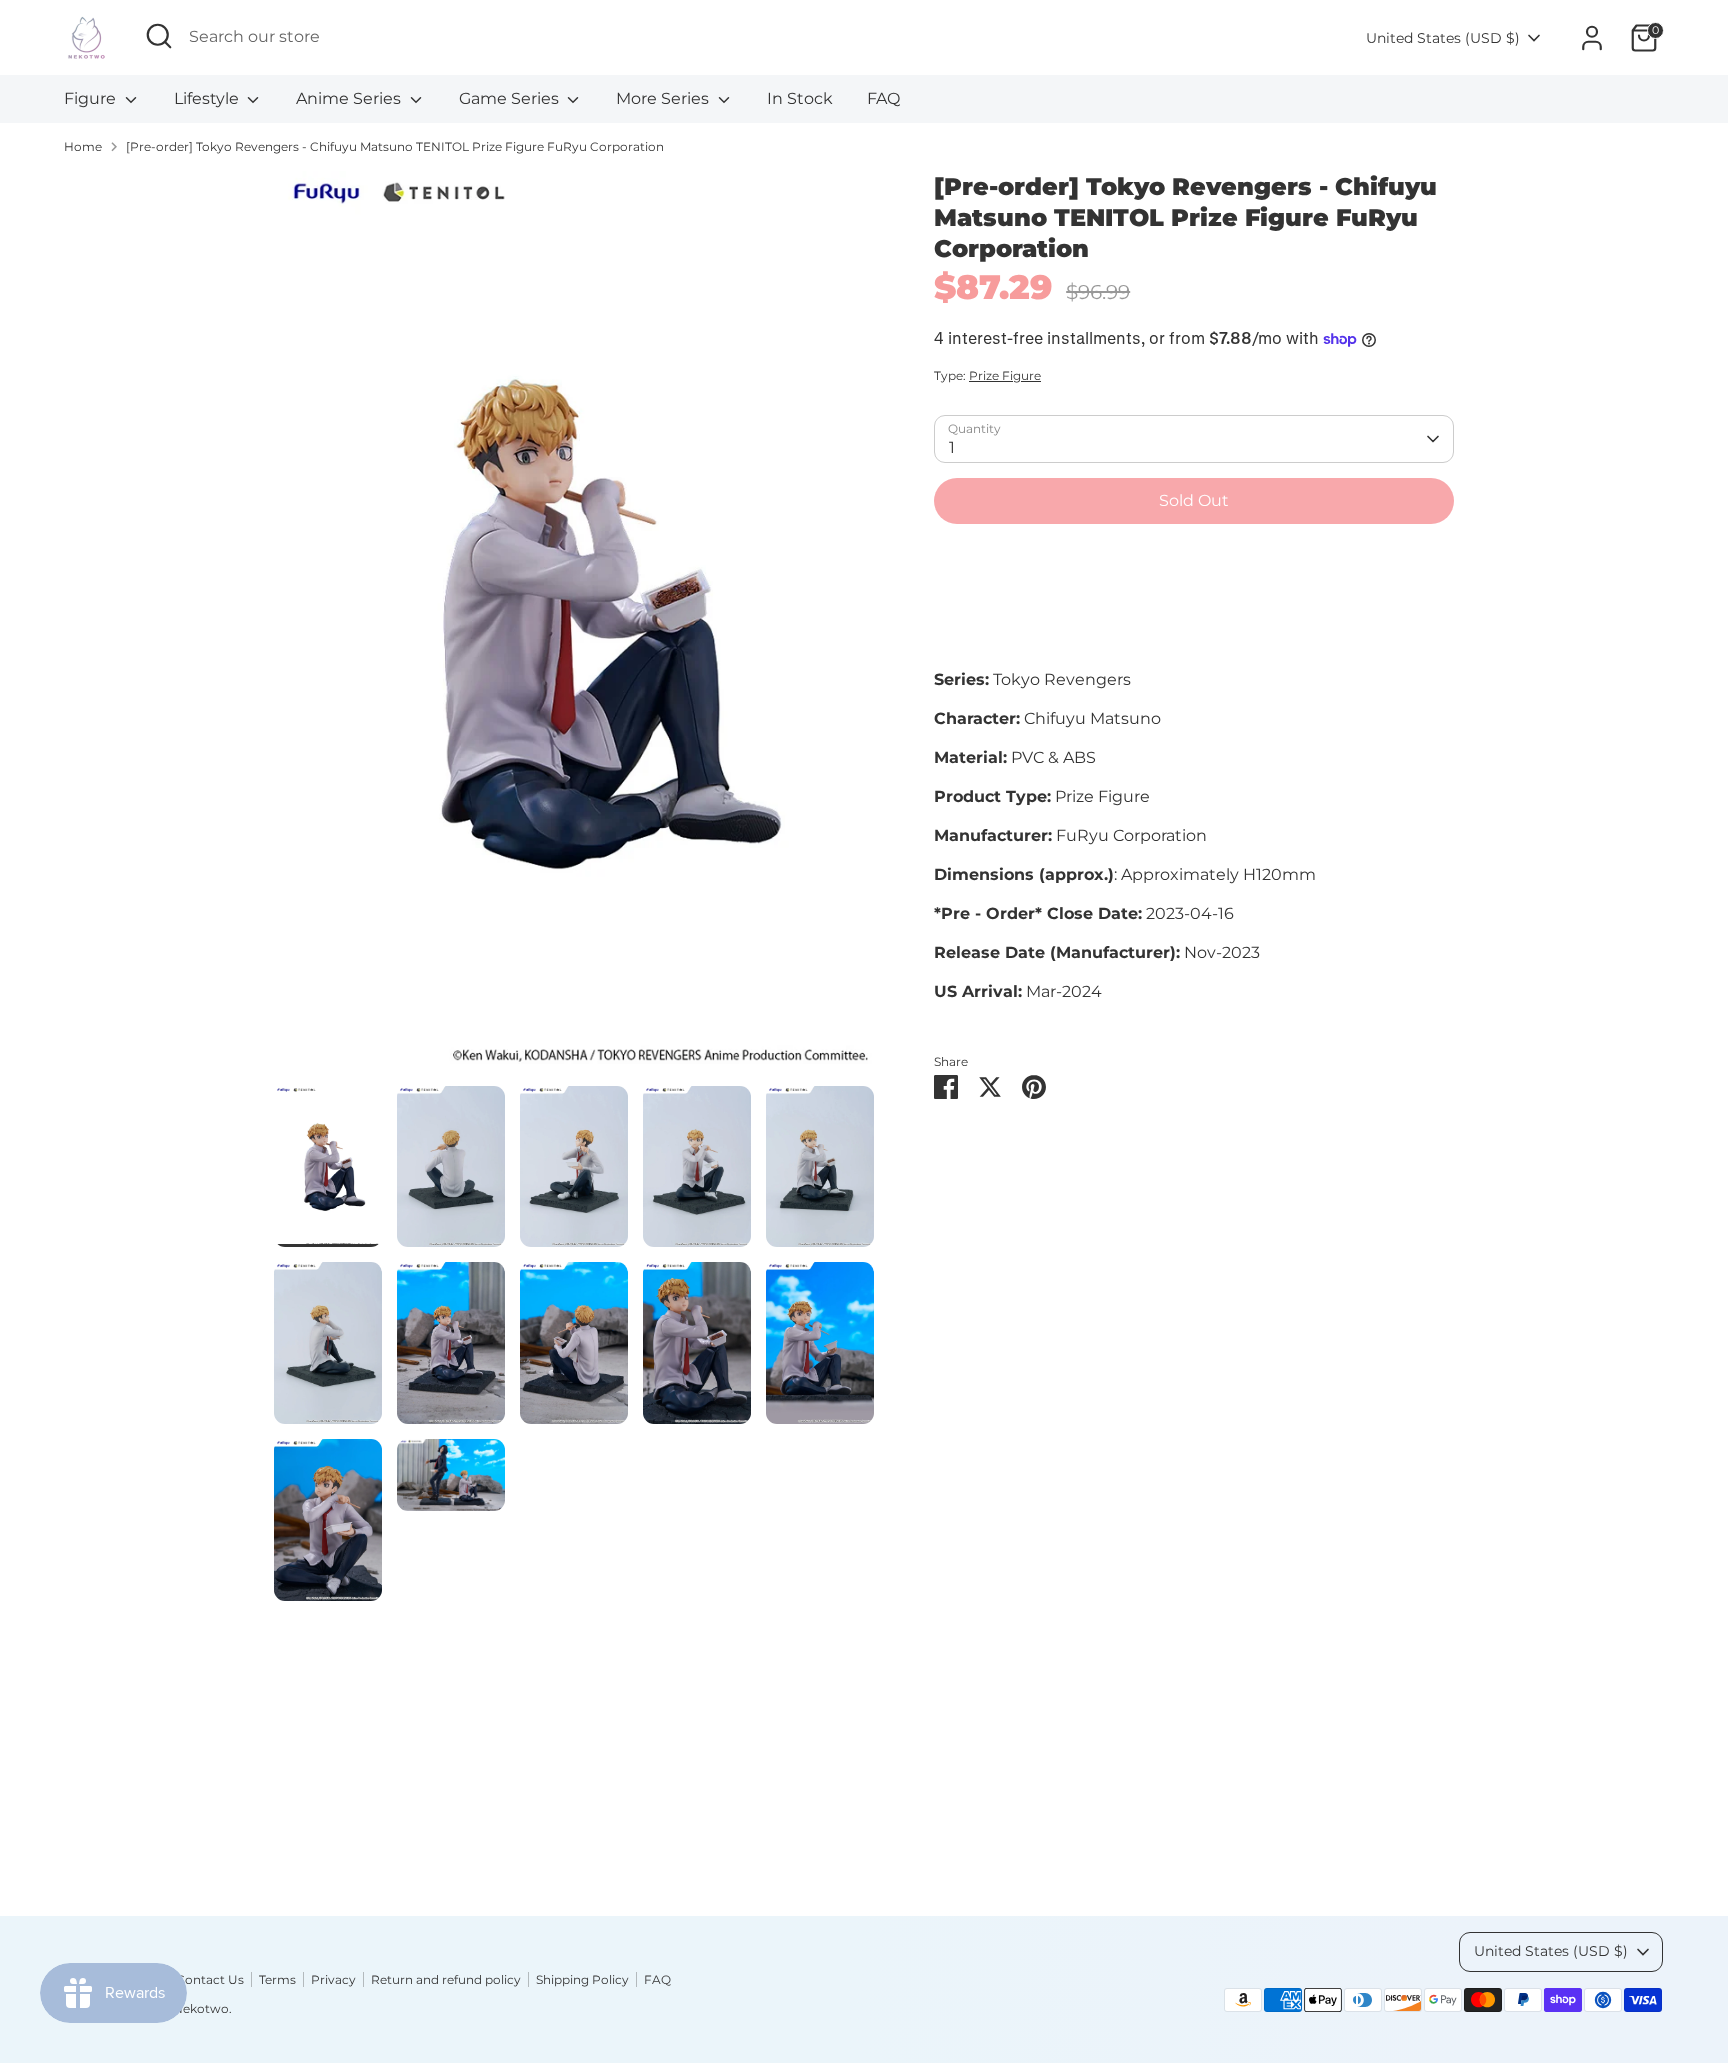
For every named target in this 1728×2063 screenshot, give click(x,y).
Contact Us (210, 1979)
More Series (664, 98)
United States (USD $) (1443, 38)
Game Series (511, 98)
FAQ (883, 98)
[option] (574, 628)
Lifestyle (208, 98)
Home (83, 146)
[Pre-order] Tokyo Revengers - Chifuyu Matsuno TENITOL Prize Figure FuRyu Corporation (395, 146)
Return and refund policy (446, 1979)
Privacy (333, 1979)
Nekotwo (201, 2008)
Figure (92, 98)
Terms (277, 1979)
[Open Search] (159, 36)
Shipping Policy (582, 1979)
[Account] (1592, 38)
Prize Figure (1005, 375)
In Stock (800, 98)
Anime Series (350, 98)
